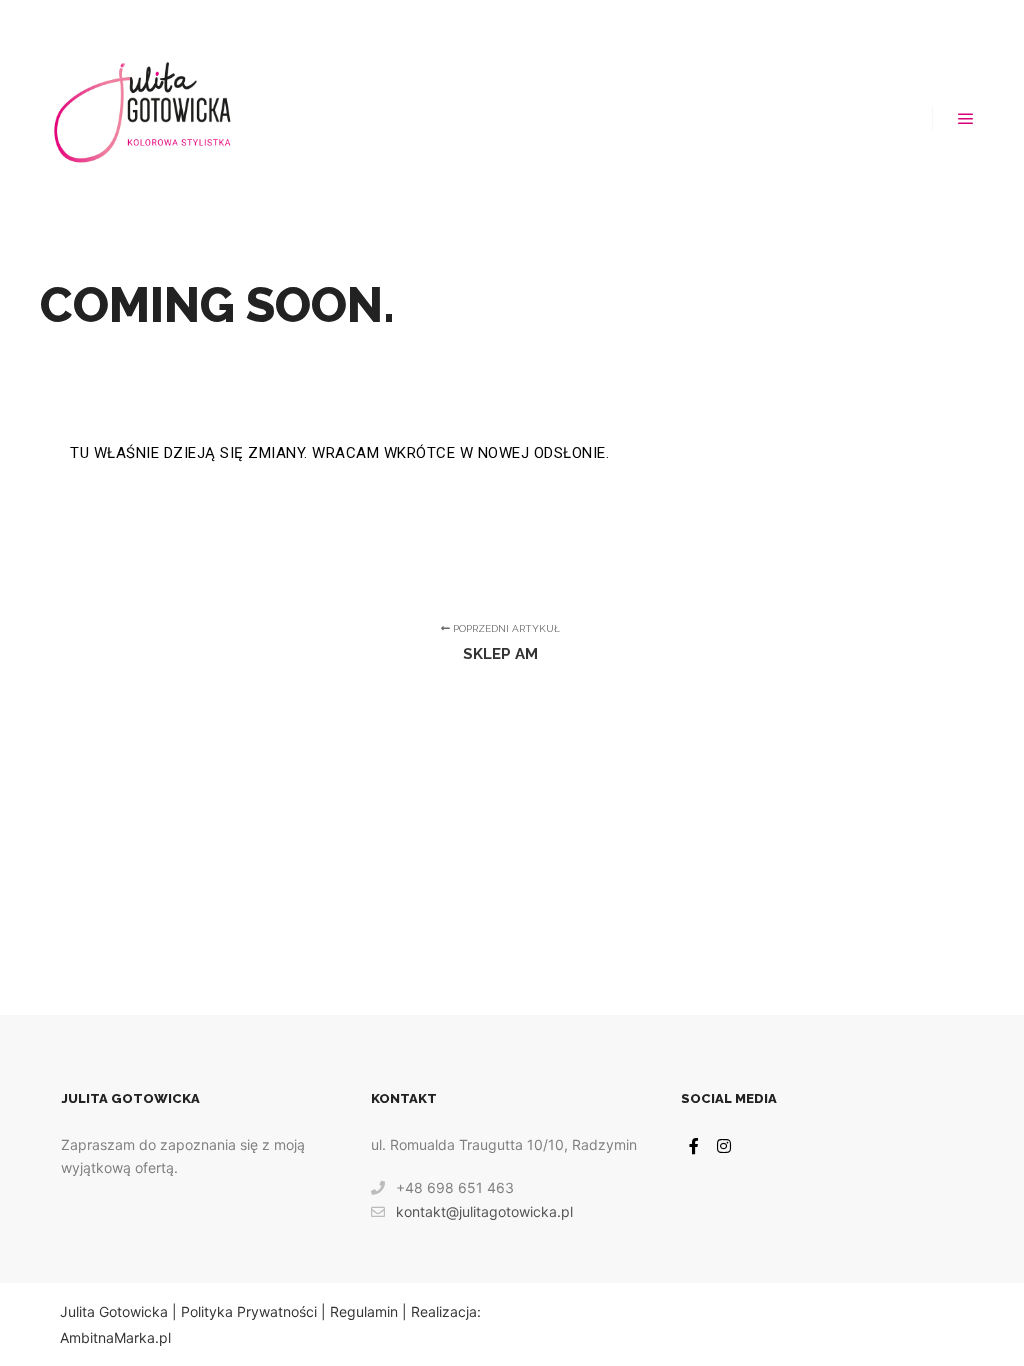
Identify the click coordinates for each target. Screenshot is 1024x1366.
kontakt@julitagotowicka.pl (484, 1211)
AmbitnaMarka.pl (115, 1337)
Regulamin (364, 1311)
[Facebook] (694, 1146)
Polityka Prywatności (249, 1311)
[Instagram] (724, 1146)
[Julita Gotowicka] (143, 118)
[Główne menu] (966, 119)
